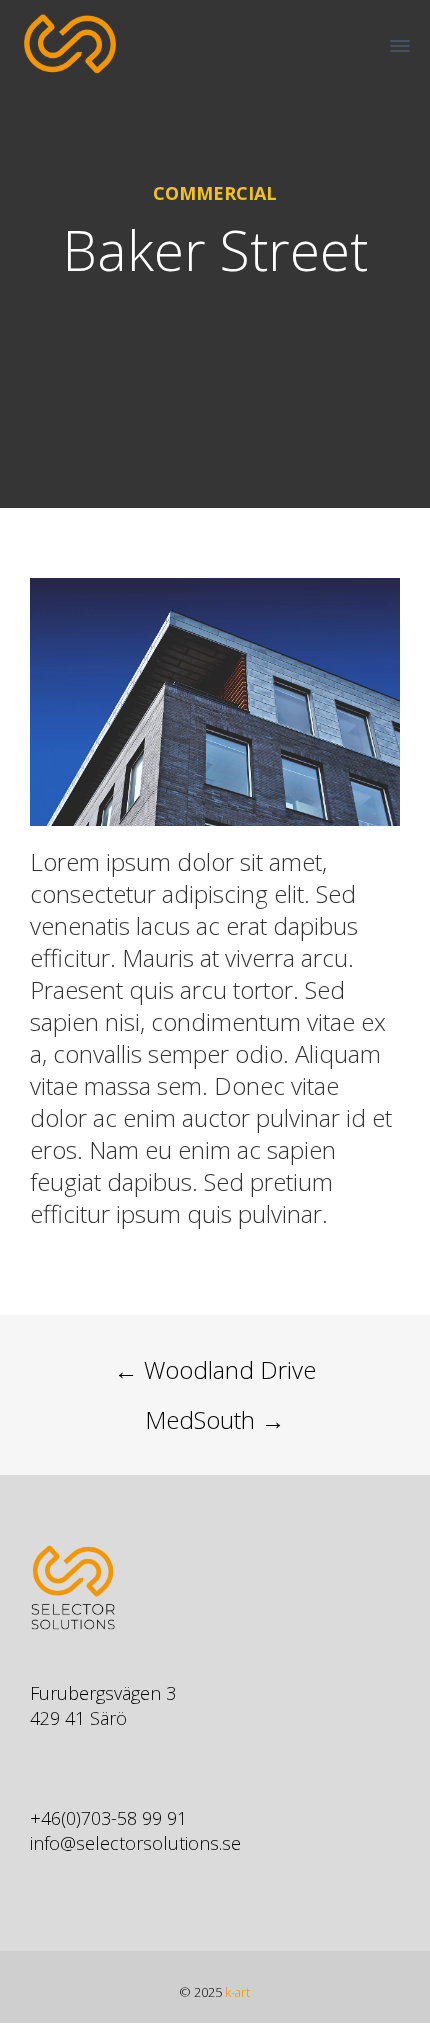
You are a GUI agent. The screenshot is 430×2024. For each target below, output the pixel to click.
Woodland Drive (215, 1369)
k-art (237, 1992)
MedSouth (215, 1419)
